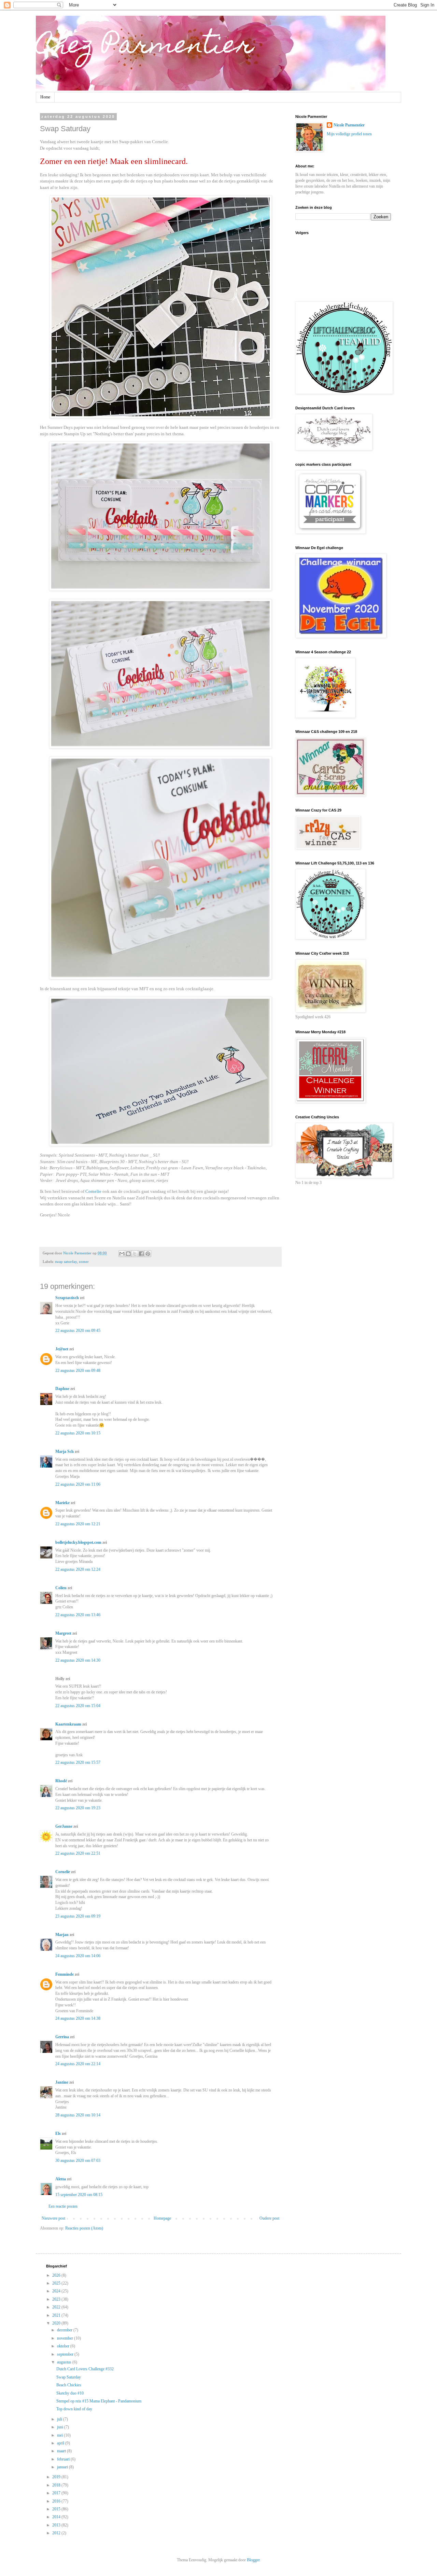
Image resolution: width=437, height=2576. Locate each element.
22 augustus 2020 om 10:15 (78, 1433)
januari (63, 2467)
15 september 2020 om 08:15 (79, 2195)
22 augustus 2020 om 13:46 (78, 1615)
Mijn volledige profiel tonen (349, 134)
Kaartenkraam (68, 1724)
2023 (57, 2299)
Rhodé (61, 1781)
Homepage (162, 2218)
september (66, 2354)
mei (60, 2435)
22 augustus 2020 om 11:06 (78, 1484)
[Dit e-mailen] (122, 1254)
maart (62, 2451)
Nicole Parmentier (349, 125)
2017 (57, 2493)
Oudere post (269, 2218)
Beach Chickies (69, 2385)
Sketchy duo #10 (70, 2393)
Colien (61, 1588)
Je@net (62, 1349)
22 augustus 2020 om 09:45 (78, 1331)
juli (60, 2419)
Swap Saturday (69, 2377)
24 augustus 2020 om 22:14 (78, 2064)
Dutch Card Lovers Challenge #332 (85, 2369)
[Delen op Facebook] (141, 1254)
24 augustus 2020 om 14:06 (78, 1956)
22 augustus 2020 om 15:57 (78, 1762)
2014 (57, 2517)
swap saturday (66, 1262)
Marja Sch (65, 1451)
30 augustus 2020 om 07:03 (78, 2161)
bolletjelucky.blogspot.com (78, 1542)
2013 (57, 2525)
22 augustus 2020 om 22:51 (78, 1853)
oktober (64, 2346)
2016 (57, 2501)
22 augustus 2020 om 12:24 (78, 1569)
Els (58, 2134)
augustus (65, 2362)
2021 (57, 2315)
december (65, 2330)
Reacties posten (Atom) (84, 2228)
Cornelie (94, 1191)
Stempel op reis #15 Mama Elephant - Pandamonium (99, 2401)
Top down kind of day (74, 2409)
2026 (57, 2275)
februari (64, 2459)
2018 (57, 2485)
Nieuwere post (53, 2218)
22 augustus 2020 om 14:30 (78, 1660)
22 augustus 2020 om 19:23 (78, 1808)
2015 (57, 2509)
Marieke (62, 1503)
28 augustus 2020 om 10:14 (78, 2115)
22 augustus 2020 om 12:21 (78, 1524)
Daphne (62, 1389)
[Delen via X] (135, 1254)
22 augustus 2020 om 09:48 (78, 1371)
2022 (57, 2307)
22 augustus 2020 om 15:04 (78, 1706)
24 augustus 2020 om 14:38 (78, 2018)
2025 (57, 2283)
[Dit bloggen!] (128, 1254)
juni (61, 2427)
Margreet (63, 1633)
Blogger (253, 2560)
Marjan (62, 1935)
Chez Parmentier (145, 47)
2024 (57, 2291)
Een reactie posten (63, 2206)
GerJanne (64, 1826)
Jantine (62, 2082)
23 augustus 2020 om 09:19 (78, 1916)
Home (45, 97)
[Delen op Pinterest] (148, 1254)
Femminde (65, 1974)
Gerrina (62, 2037)
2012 (57, 2533)
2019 (57, 2477)
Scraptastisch (67, 1298)
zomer (84, 1262)
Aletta (61, 2179)
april (61, 2443)
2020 (57, 2323)
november (66, 2338)
